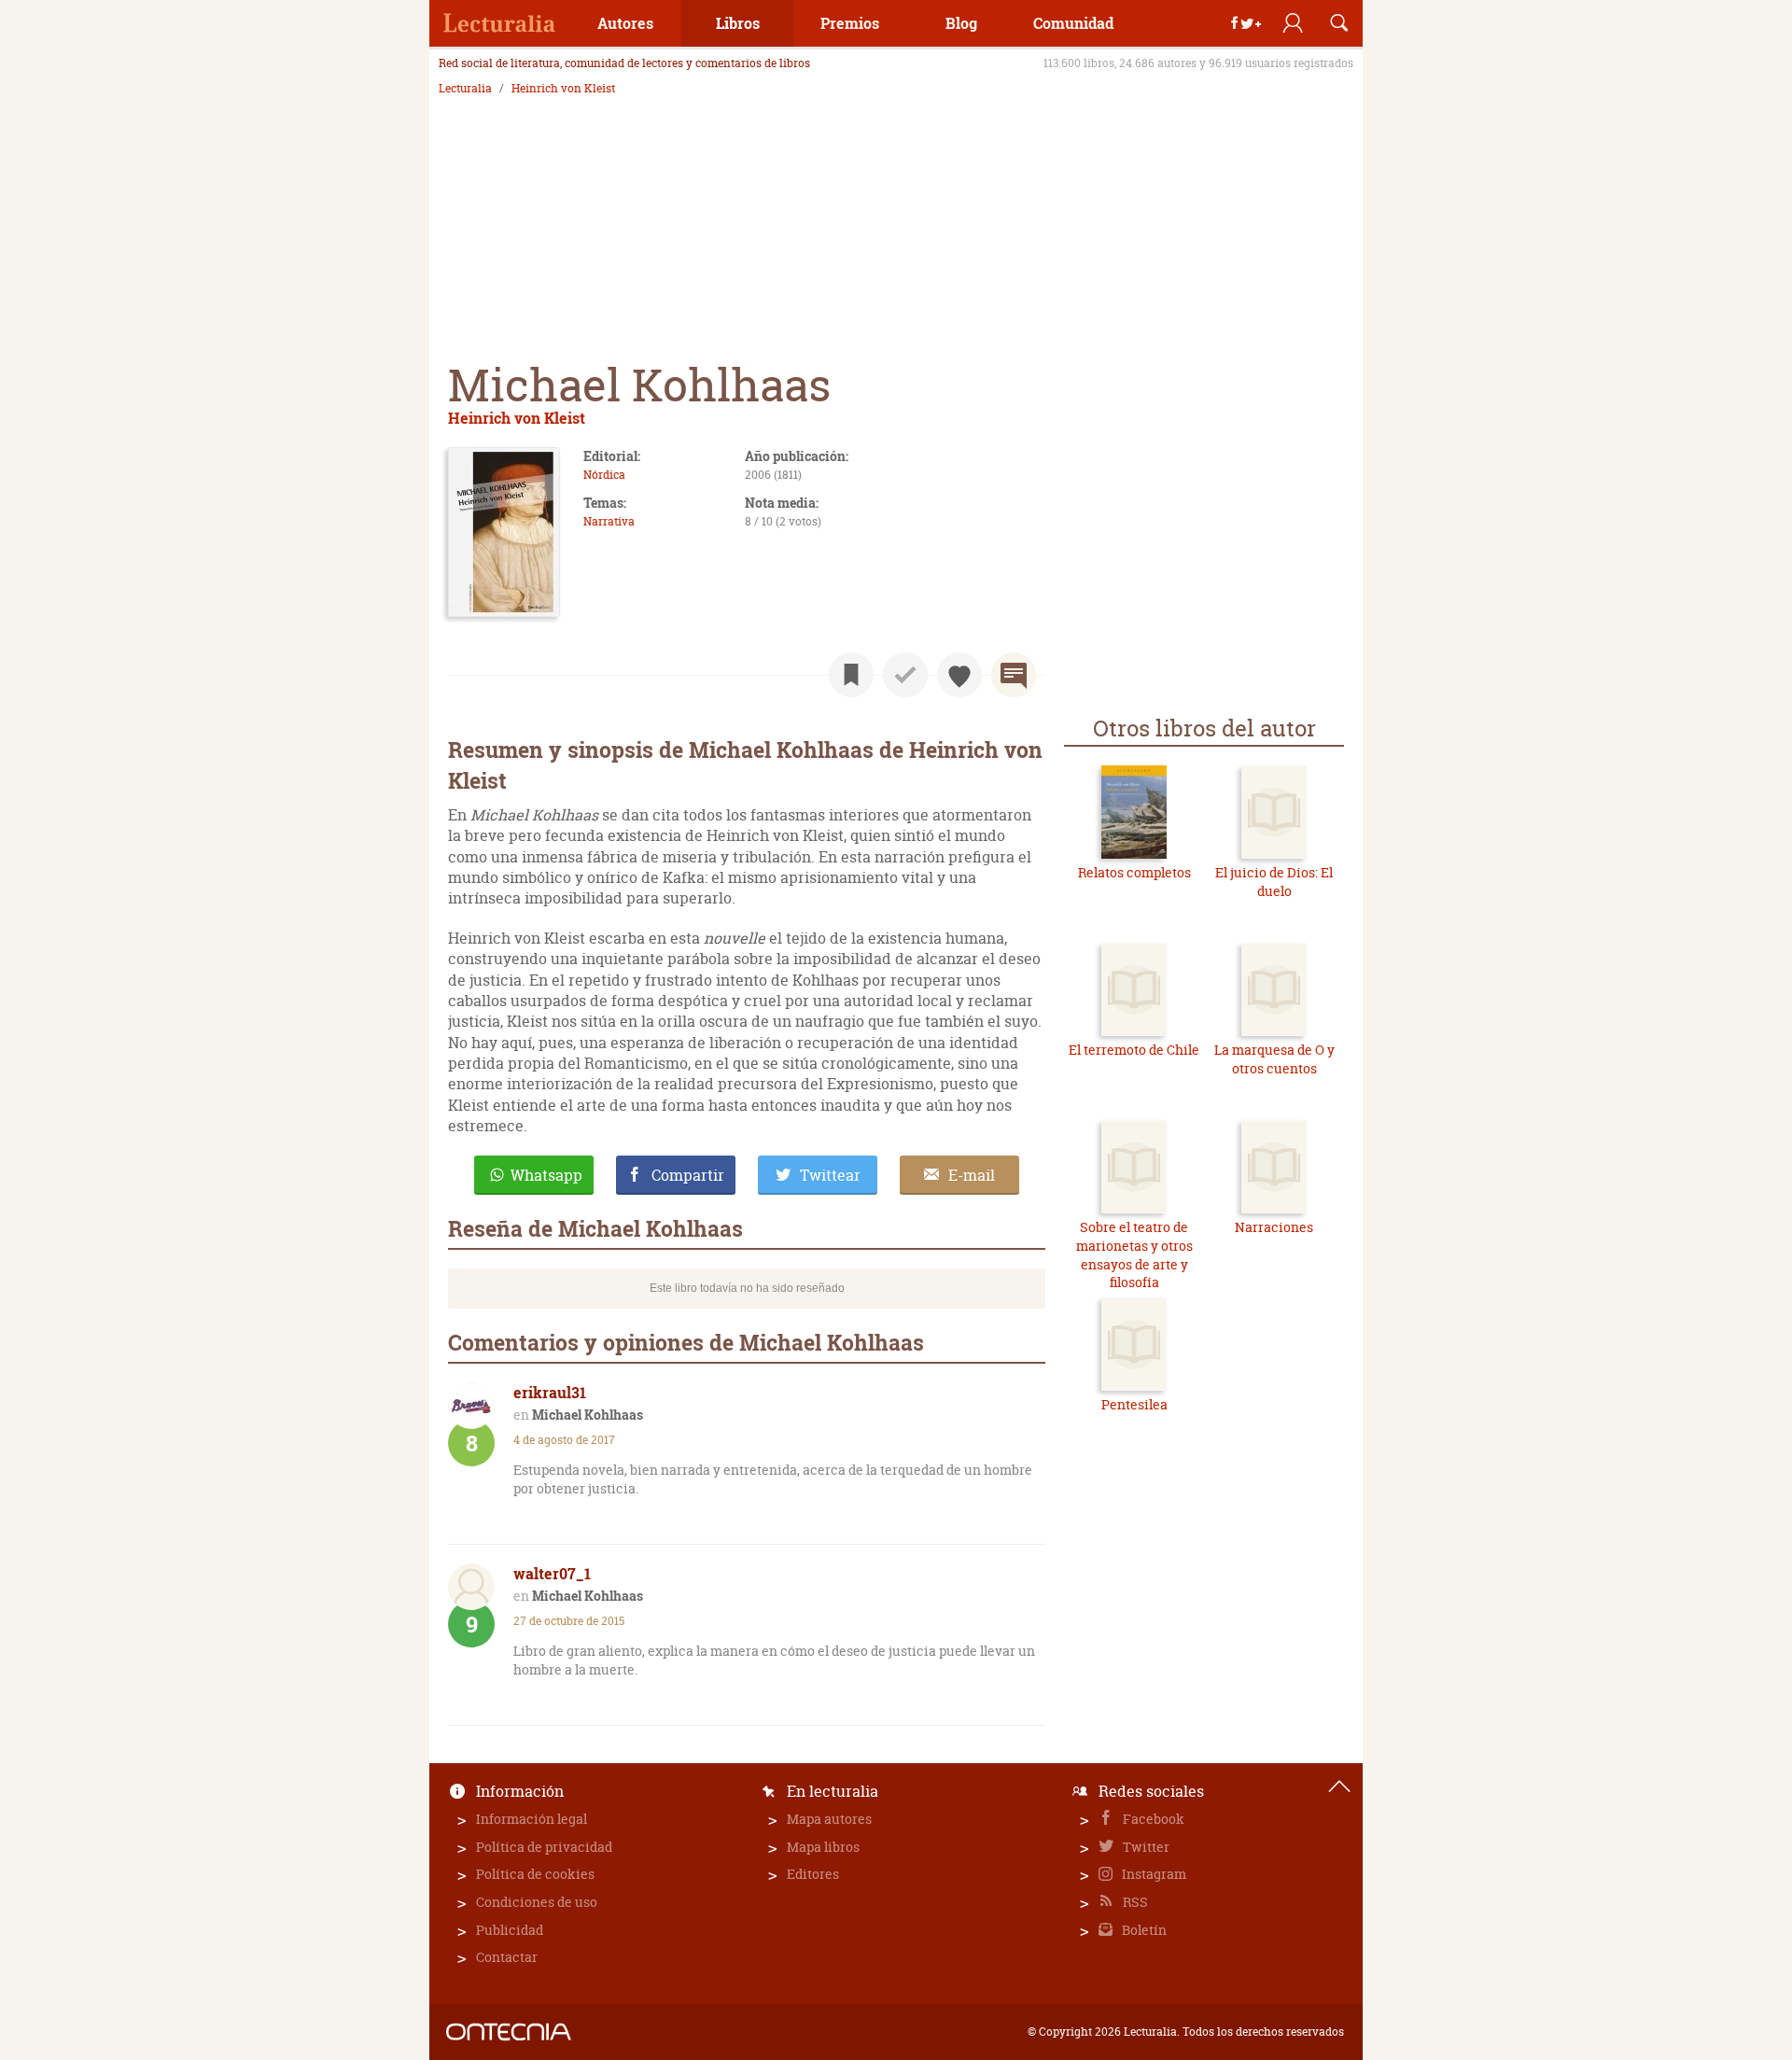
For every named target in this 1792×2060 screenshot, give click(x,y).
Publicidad (510, 1930)
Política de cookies (535, 1874)
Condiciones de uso (537, 1902)
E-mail (972, 1175)
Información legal (532, 1819)
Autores (625, 23)
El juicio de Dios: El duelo (1274, 882)
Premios (850, 23)
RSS (1134, 1902)
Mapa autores (829, 1819)
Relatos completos (1134, 872)
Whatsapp (546, 1175)
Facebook (1152, 1819)
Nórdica (604, 475)
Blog (961, 23)
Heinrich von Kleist (563, 89)
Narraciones (1274, 1227)
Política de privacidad (544, 1847)
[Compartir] (1246, 23)
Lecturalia (465, 89)
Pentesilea (1134, 1404)
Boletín (1143, 1930)
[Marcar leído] (905, 675)
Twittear (830, 1175)
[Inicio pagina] (1339, 1787)
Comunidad (1073, 23)
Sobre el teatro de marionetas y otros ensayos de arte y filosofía (1134, 1254)
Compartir (688, 1175)
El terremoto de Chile (1134, 1050)
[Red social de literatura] (499, 23)
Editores (813, 1874)
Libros (738, 23)
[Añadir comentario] (1014, 675)
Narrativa (609, 521)
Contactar (507, 1957)
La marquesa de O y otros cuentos (1274, 1059)
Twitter (1145, 1847)
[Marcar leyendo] (851, 675)
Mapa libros (823, 1847)
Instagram (1153, 1874)
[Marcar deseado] (959, 675)
